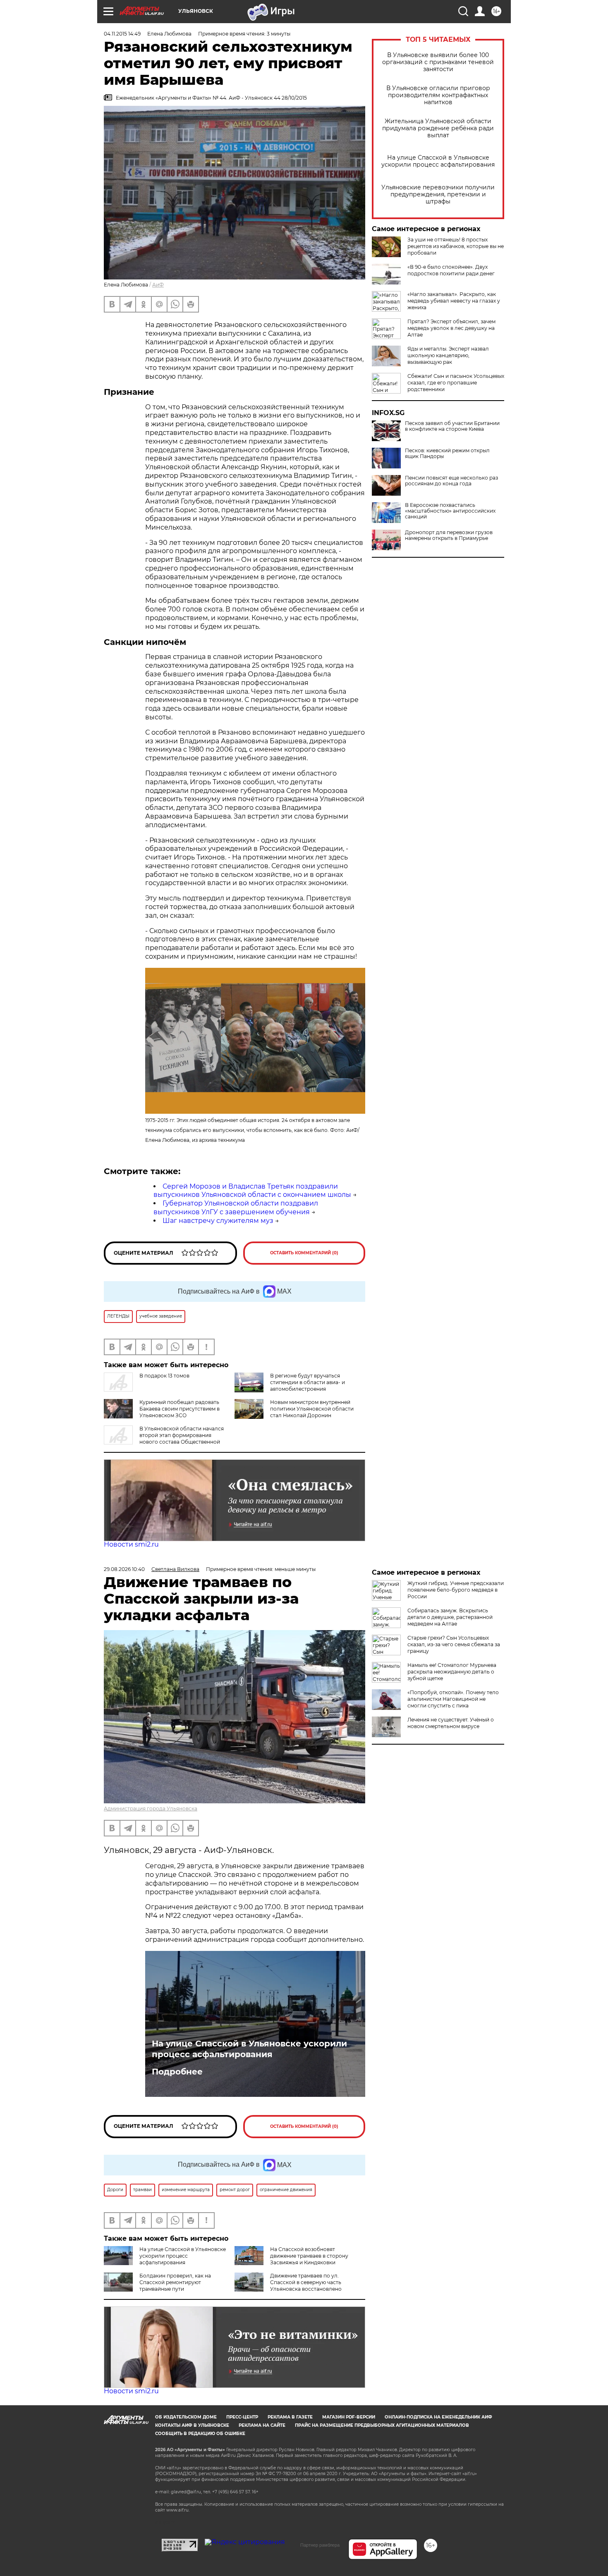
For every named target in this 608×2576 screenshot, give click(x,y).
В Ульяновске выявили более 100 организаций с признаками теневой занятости (438, 62)
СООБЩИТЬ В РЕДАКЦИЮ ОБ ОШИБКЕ (200, 2434)
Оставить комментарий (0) (304, 1253)
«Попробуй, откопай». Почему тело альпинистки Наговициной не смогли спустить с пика (453, 1699)
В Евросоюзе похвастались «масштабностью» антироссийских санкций (450, 511)
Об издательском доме (186, 2417)
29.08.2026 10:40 (124, 1569)
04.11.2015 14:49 (122, 34)
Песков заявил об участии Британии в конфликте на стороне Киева (452, 426)
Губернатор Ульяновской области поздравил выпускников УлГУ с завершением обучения (236, 1208)
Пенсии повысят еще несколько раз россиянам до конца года (451, 481)
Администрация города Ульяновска (151, 1808)
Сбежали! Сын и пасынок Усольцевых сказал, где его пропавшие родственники (456, 383)
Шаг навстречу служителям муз (218, 1221)
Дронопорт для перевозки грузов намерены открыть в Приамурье (449, 535)
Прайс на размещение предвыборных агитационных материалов (382, 2425)
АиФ (158, 285)
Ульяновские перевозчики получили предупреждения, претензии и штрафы (438, 195)
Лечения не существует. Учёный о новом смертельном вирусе (451, 1723)
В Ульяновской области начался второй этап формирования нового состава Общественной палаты (164, 1438)
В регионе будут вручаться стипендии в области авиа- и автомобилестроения (308, 1382)
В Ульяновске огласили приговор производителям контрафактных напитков (438, 95)
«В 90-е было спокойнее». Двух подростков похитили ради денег (451, 270)
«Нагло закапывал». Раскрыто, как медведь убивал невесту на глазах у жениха (454, 301)
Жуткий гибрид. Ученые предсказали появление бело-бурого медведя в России (456, 1590)
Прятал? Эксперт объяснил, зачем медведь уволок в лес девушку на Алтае (451, 328)
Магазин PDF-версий (349, 2417)
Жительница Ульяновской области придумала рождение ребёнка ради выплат (438, 128)
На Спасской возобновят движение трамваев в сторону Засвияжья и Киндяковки (309, 2256)
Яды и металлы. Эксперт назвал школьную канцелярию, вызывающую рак (448, 355)
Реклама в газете (290, 2417)
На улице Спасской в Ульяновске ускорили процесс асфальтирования (438, 161)
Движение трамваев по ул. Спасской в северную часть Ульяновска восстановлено (306, 2282)
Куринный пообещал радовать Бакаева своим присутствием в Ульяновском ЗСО (180, 1409)
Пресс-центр (242, 2417)
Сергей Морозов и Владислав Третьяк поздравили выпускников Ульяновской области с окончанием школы (252, 1191)
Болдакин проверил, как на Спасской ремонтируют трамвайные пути (175, 2282)
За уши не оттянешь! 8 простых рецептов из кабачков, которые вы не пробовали (456, 246)
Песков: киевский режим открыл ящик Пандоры (447, 454)
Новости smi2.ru (131, 1544)
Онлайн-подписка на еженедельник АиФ (438, 2417)
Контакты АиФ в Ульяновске (192, 2425)
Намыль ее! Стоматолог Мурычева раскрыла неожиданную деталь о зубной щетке (452, 1672)
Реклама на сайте (262, 2425)
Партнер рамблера (320, 2545)
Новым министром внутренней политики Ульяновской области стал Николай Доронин (312, 1409)
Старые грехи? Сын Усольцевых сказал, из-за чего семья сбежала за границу (454, 1644)
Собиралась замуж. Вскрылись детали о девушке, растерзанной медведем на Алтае (450, 1617)
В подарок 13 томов (164, 1376)
